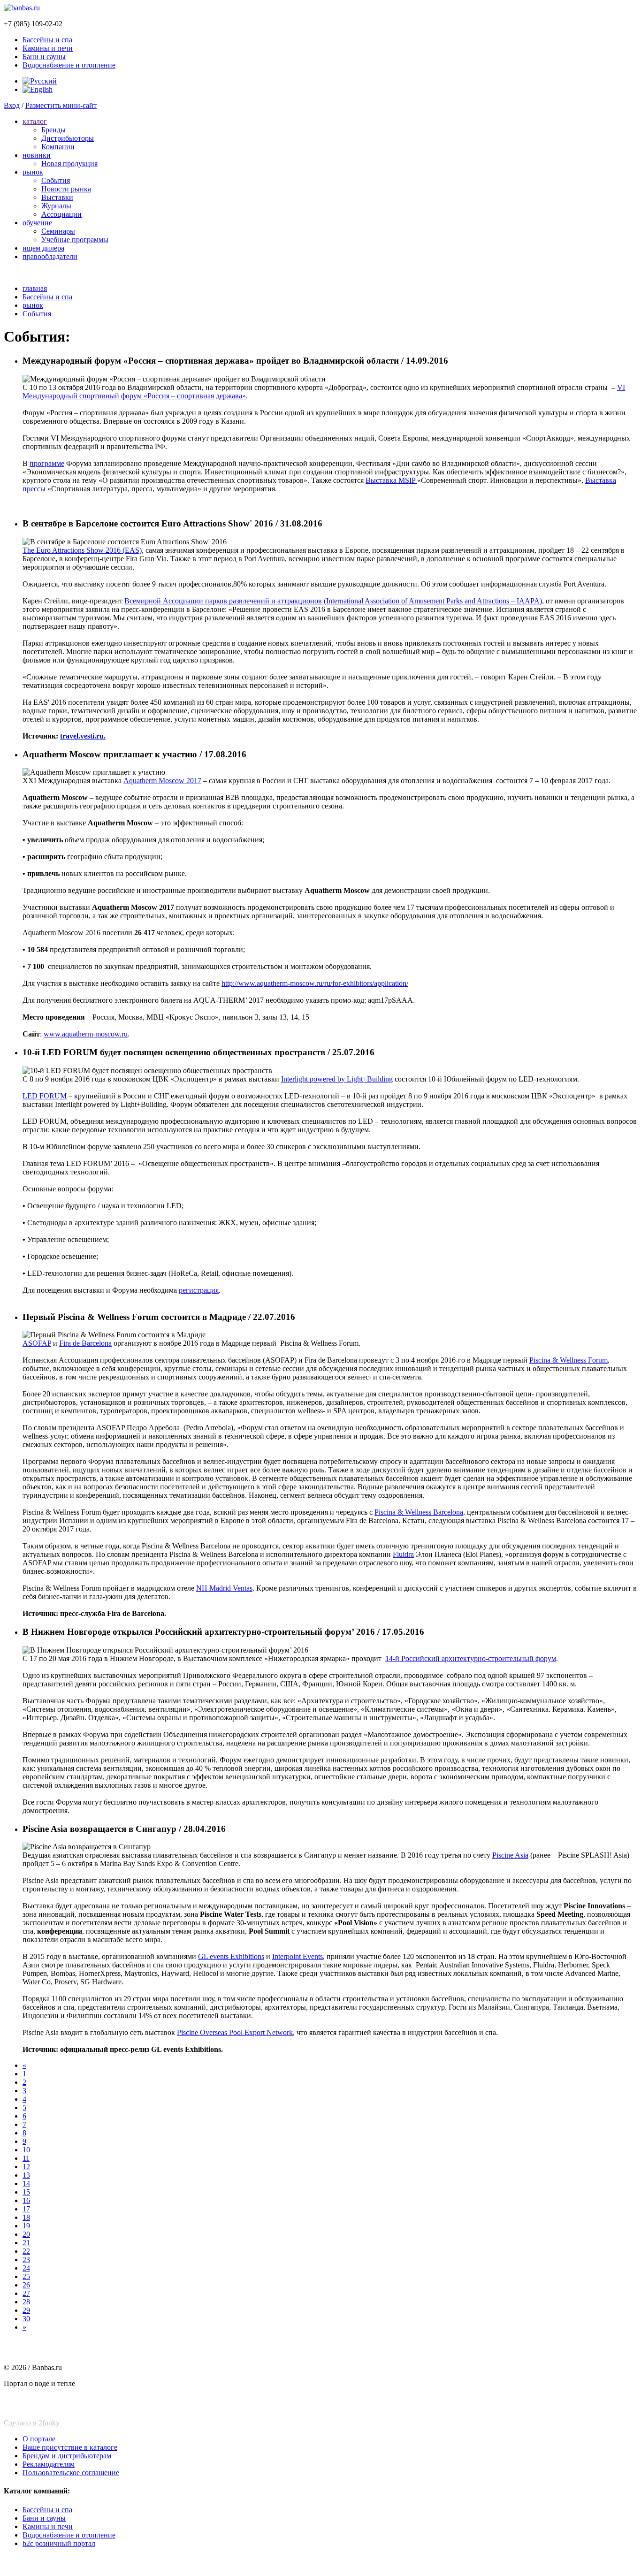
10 (26, 2150)
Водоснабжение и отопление (69, 65)
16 (26, 2200)
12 (26, 2167)
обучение (37, 223)
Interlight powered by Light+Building (337, 1079)
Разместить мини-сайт (61, 105)
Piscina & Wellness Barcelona (419, 1512)
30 (26, 2319)
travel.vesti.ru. (83, 736)
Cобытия (56, 180)
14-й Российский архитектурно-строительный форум (471, 1658)
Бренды (53, 130)
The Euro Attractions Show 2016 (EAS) (82, 550)
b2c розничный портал (59, 2543)
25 (26, 2276)
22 (26, 2251)
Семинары (58, 231)
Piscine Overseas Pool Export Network (235, 2032)
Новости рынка (66, 189)
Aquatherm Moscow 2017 (162, 781)
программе (47, 463)
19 (26, 2226)
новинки (37, 155)
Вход (12, 105)
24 (26, 2268)
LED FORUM (45, 1096)
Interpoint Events (298, 1956)
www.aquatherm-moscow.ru (86, 1034)
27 (26, 2293)
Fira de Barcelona (85, 1343)
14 (26, 2184)
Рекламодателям (49, 2464)
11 (26, 2158)
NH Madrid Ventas (224, 1588)
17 (26, 2209)
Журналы (56, 206)
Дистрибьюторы (68, 138)
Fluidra (403, 1554)
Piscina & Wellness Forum (569, 1360)
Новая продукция (69, 164)
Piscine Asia (510, 1855)
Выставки (57, 197)
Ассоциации (61, 214)
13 (26, 2175)
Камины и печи (48, 48)
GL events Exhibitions (231, 1956)
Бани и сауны (44, 57)
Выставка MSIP (391, 480)
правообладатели (50, 256)
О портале (39, 2439)
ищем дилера (43, 248)
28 (26, 2302)
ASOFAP (37, 1343)
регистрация (199, 1290)
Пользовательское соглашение (71, 2473)
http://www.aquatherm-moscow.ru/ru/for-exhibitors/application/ (315, 983)
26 (26, 2285)
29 (26, 2310)
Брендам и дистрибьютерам (67, 2456)
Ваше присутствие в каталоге (70, 2447)
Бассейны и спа (47, 40)
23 (26, 2260)
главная (35, 288)
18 (26, 2217)
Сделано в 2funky (32, 2423)
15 (26, 2192)
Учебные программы (75, 240)
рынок (33, 172)
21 (26, 2243)
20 (26, 2234)
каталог (35, 121)
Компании (58, 147)
